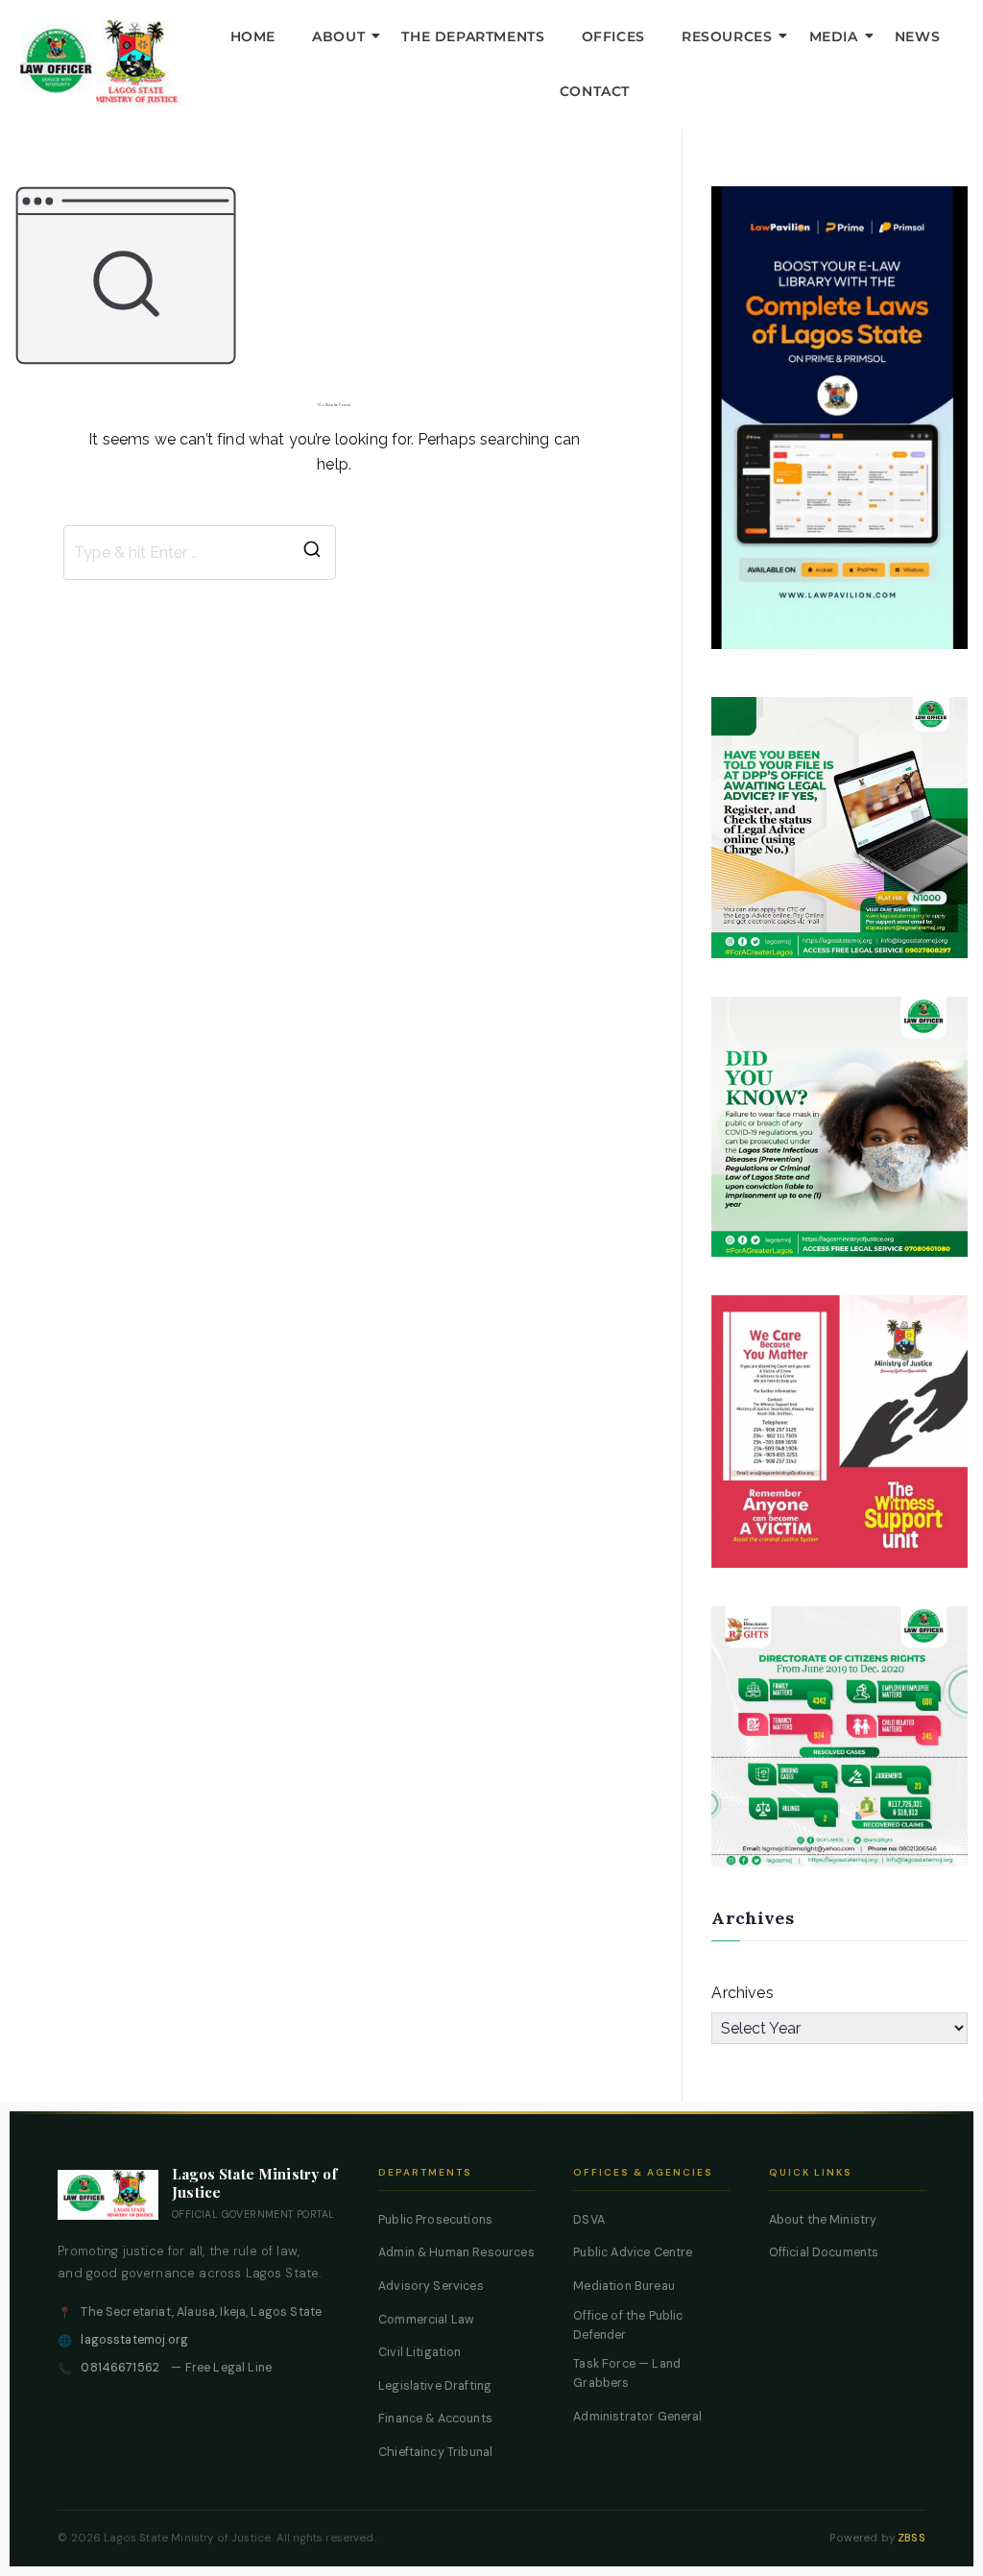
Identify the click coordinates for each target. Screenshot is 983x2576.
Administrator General (637, 2417)
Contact (595, 91)
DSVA (589, 2220)
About (338, 36)
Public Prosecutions (435, 2220)
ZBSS (911, 2538)
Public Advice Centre (633, 2252)
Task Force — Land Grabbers (627, 2373)
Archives (742, 1993)
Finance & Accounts (435, 2419)
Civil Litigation (420, 2352)
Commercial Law (426, 2320)
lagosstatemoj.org (134, 2340)
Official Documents (824, 2252)
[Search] (312, 553)
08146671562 (120, 2368)
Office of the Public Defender (628, 2325)
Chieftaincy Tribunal (435, 2452)
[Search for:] (200, 553)
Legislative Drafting (435, 2386)
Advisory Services (431, 2286)
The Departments (473, 36)
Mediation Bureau (624, 2286)
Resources (727, 36)
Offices (613, 36)
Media (834, 36)
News (917, 36)
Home (253, 36)
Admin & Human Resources (456, 2252)
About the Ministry (823, 2220)
